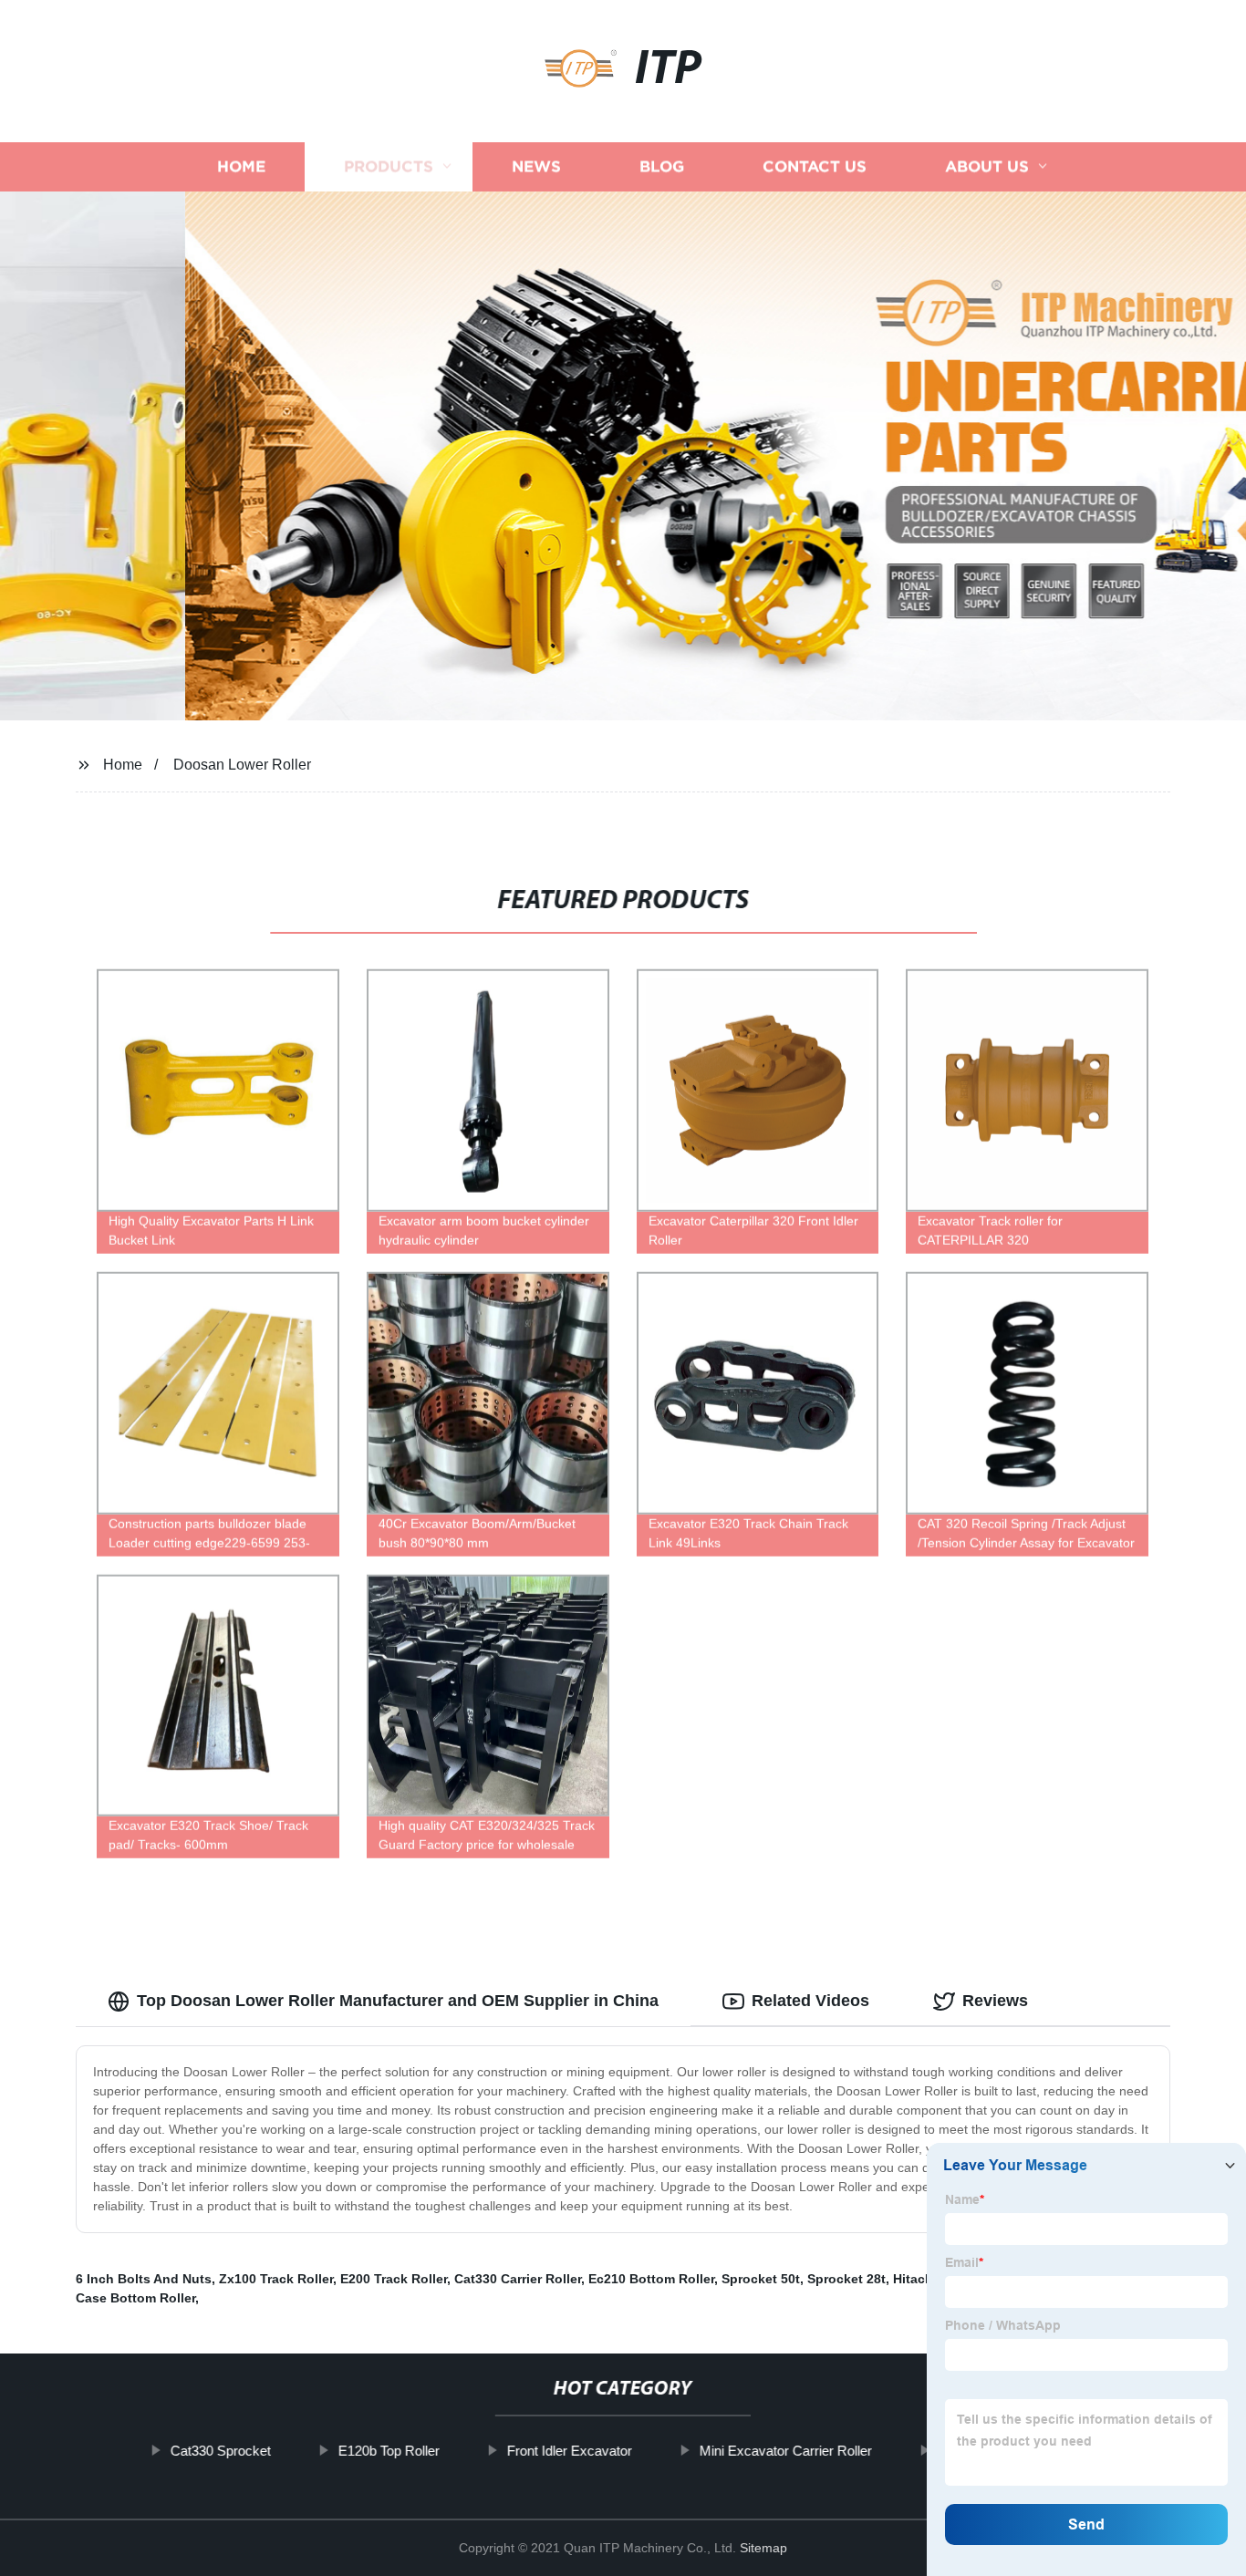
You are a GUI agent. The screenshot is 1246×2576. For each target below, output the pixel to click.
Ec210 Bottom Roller (651, 2279)
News (536, 166)
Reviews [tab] (995, 2001)
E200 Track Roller (394, 2279)
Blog (662, 166)
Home (241, 166)
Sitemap (763, 2548)
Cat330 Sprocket (220, 2451)
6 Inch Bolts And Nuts (144, 2279)
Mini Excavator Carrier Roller (785, 2451)
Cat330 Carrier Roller (518, 2279)
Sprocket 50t (761, 2279)
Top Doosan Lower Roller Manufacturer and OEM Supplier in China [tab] (398, 2001)
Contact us (815, 166)
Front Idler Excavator (569, 2451)
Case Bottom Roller (135, 2298)
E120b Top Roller (388, 2451)
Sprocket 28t (846, 2279)
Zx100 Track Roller (276, 2279)
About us (987, 166)
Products (389, 166)
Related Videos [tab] (810, 2001)
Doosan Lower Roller (242, 765)
